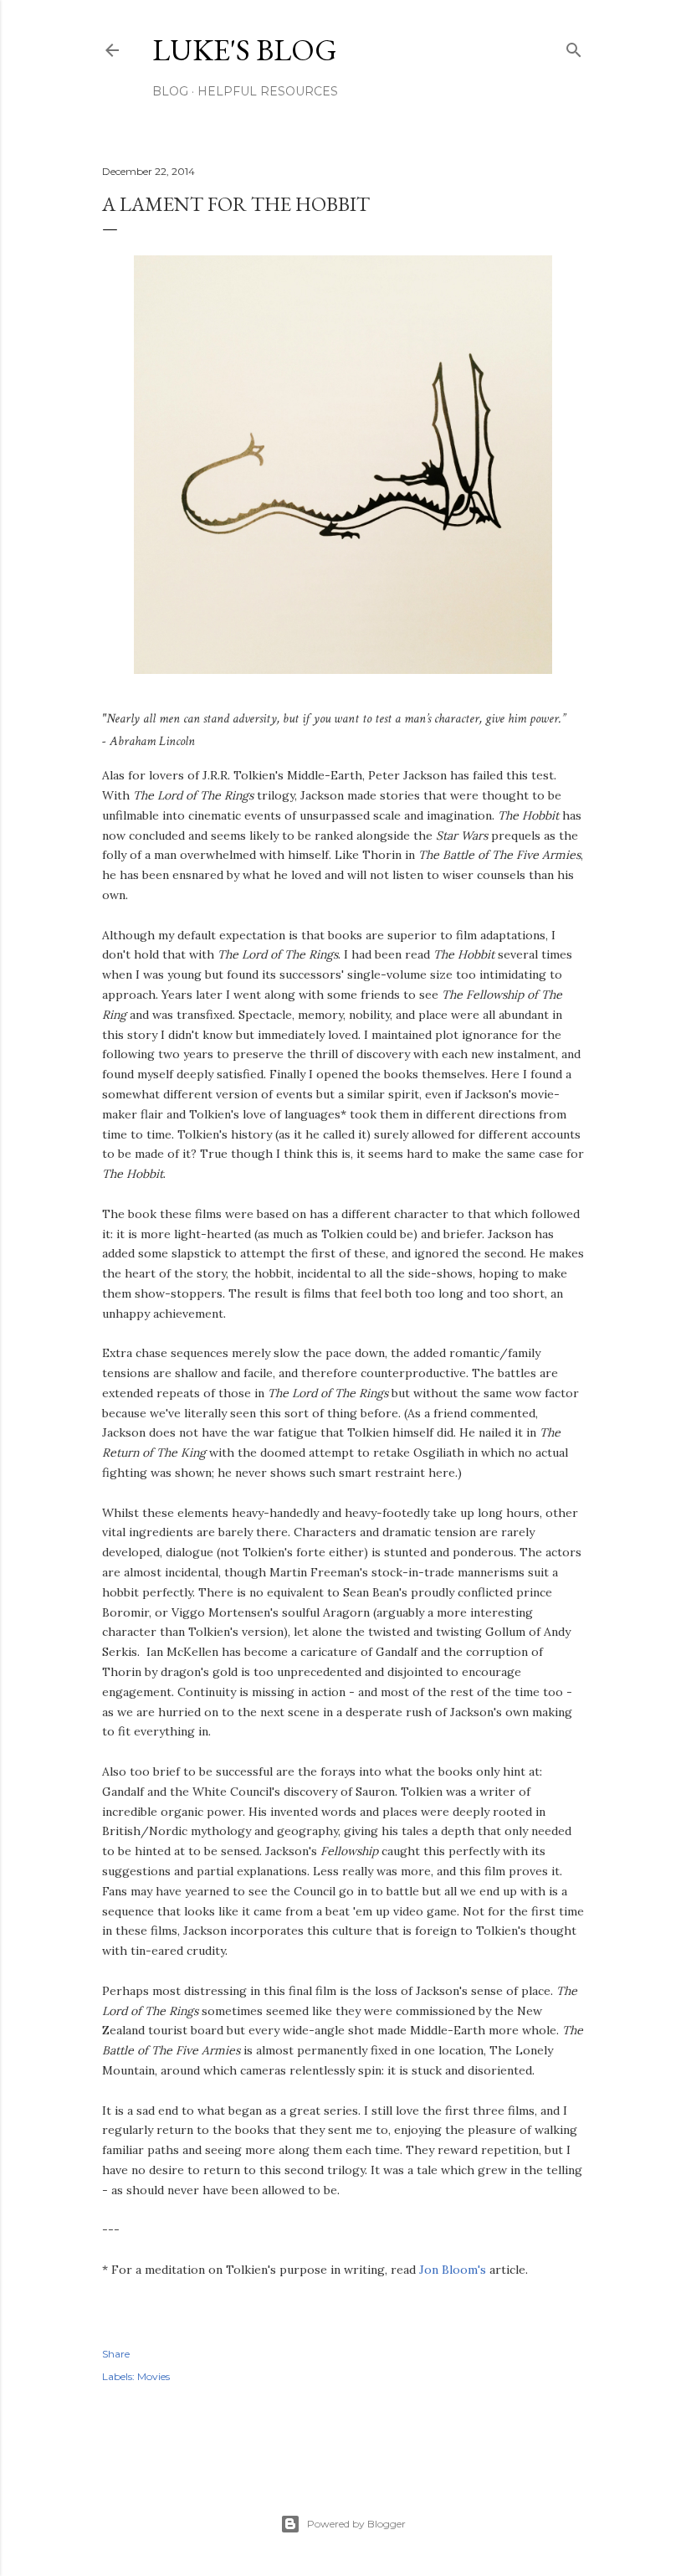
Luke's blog (245, 50)
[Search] (574, 46)
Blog (170, 91)
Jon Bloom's (453, 2270)
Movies (154, 2376)
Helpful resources (268, 91)
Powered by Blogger (356, 2524)
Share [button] (116, 2354)
